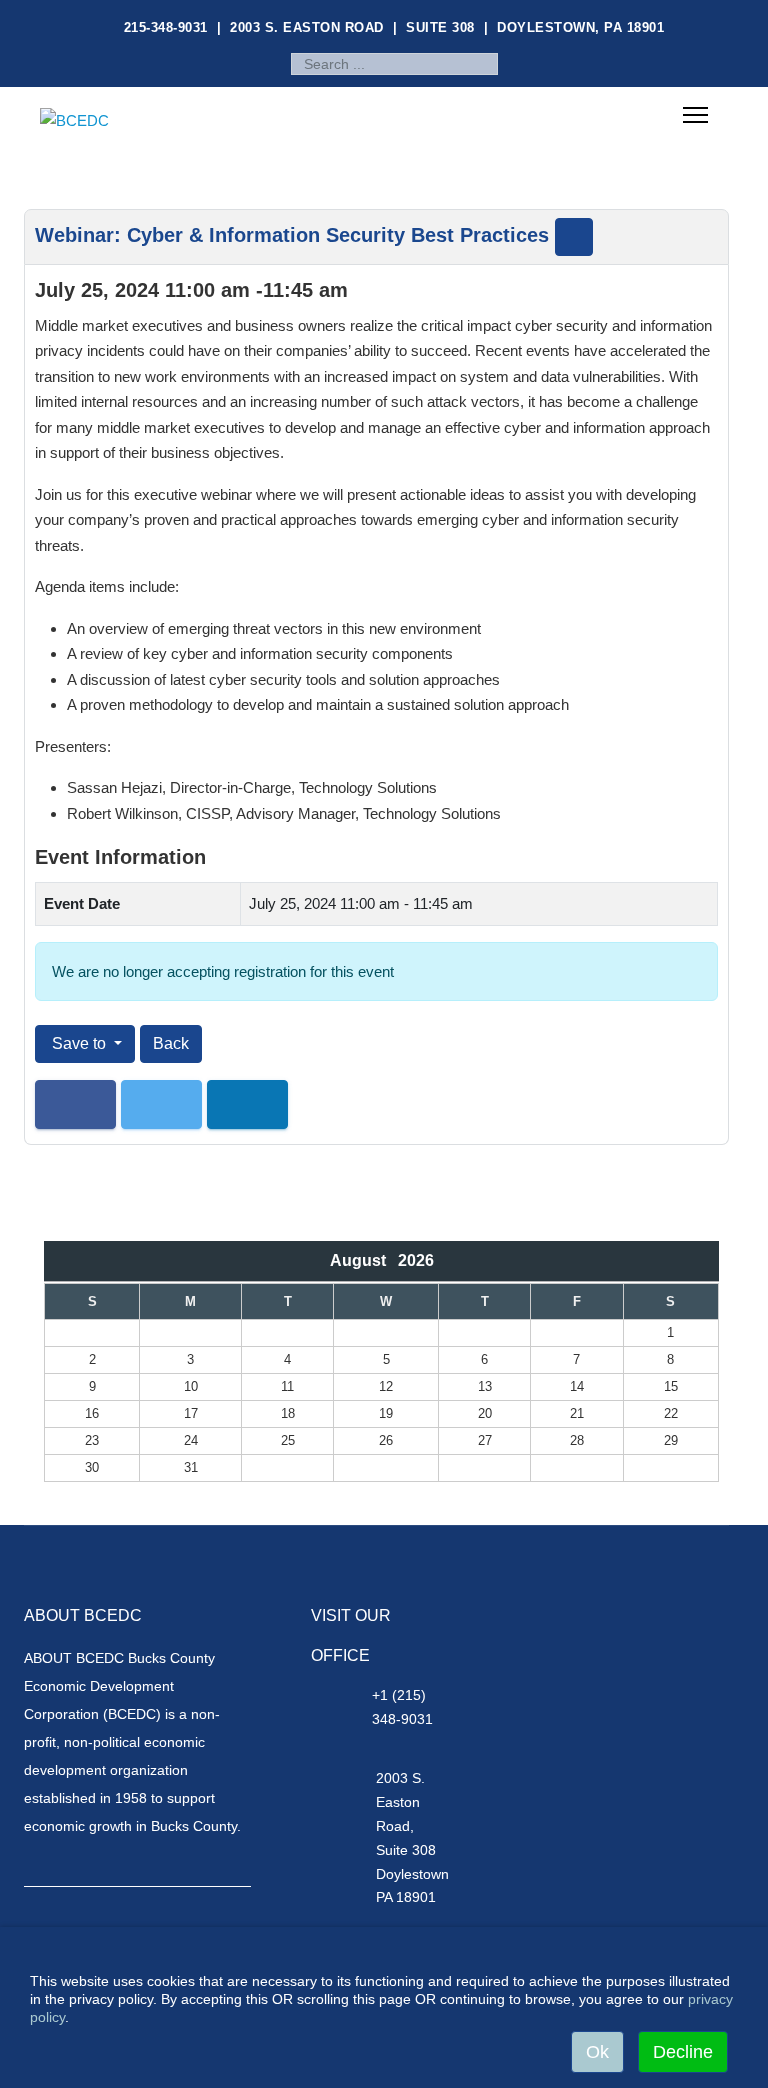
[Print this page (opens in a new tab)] (574, 236)
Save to (79, 1043)
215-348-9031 (166, 27)
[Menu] (695, 116)
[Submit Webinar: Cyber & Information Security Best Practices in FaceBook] (75, 1104)
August (364, 1260)
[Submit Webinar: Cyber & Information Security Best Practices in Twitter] (161, 1104)
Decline (683, 2052)
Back (171, 1043)
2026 (416, 1260)
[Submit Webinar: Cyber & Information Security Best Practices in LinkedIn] (247, 1104)
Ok (597, 2052)
